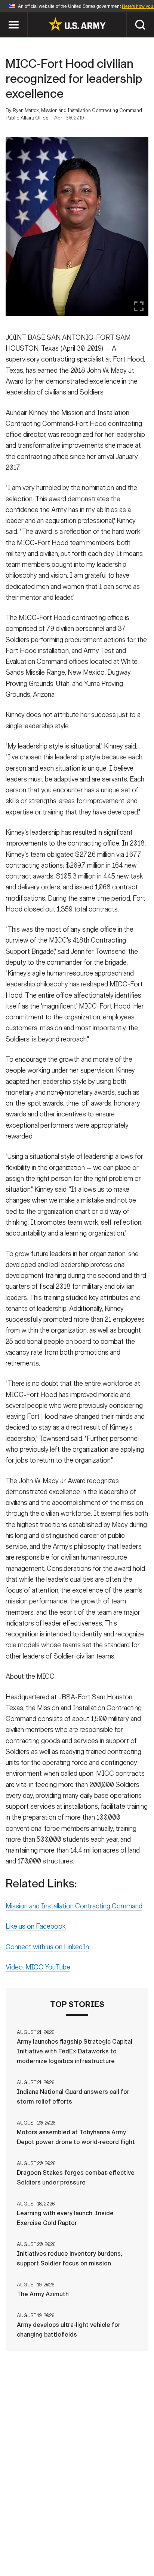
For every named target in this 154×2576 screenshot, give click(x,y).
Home (37, 2533)
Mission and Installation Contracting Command (74, 1906)
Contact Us (73, 2533)
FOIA (128, 2543)
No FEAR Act (41, 2553)
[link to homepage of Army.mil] (77, 24)
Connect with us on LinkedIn (47, 1947)
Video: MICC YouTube (38, 1967)
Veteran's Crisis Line (100, 2553)
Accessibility (89, 2543)
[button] (4, 16)
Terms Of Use (37, 2543)
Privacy (113, 2533)
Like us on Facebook (36, 1926)
